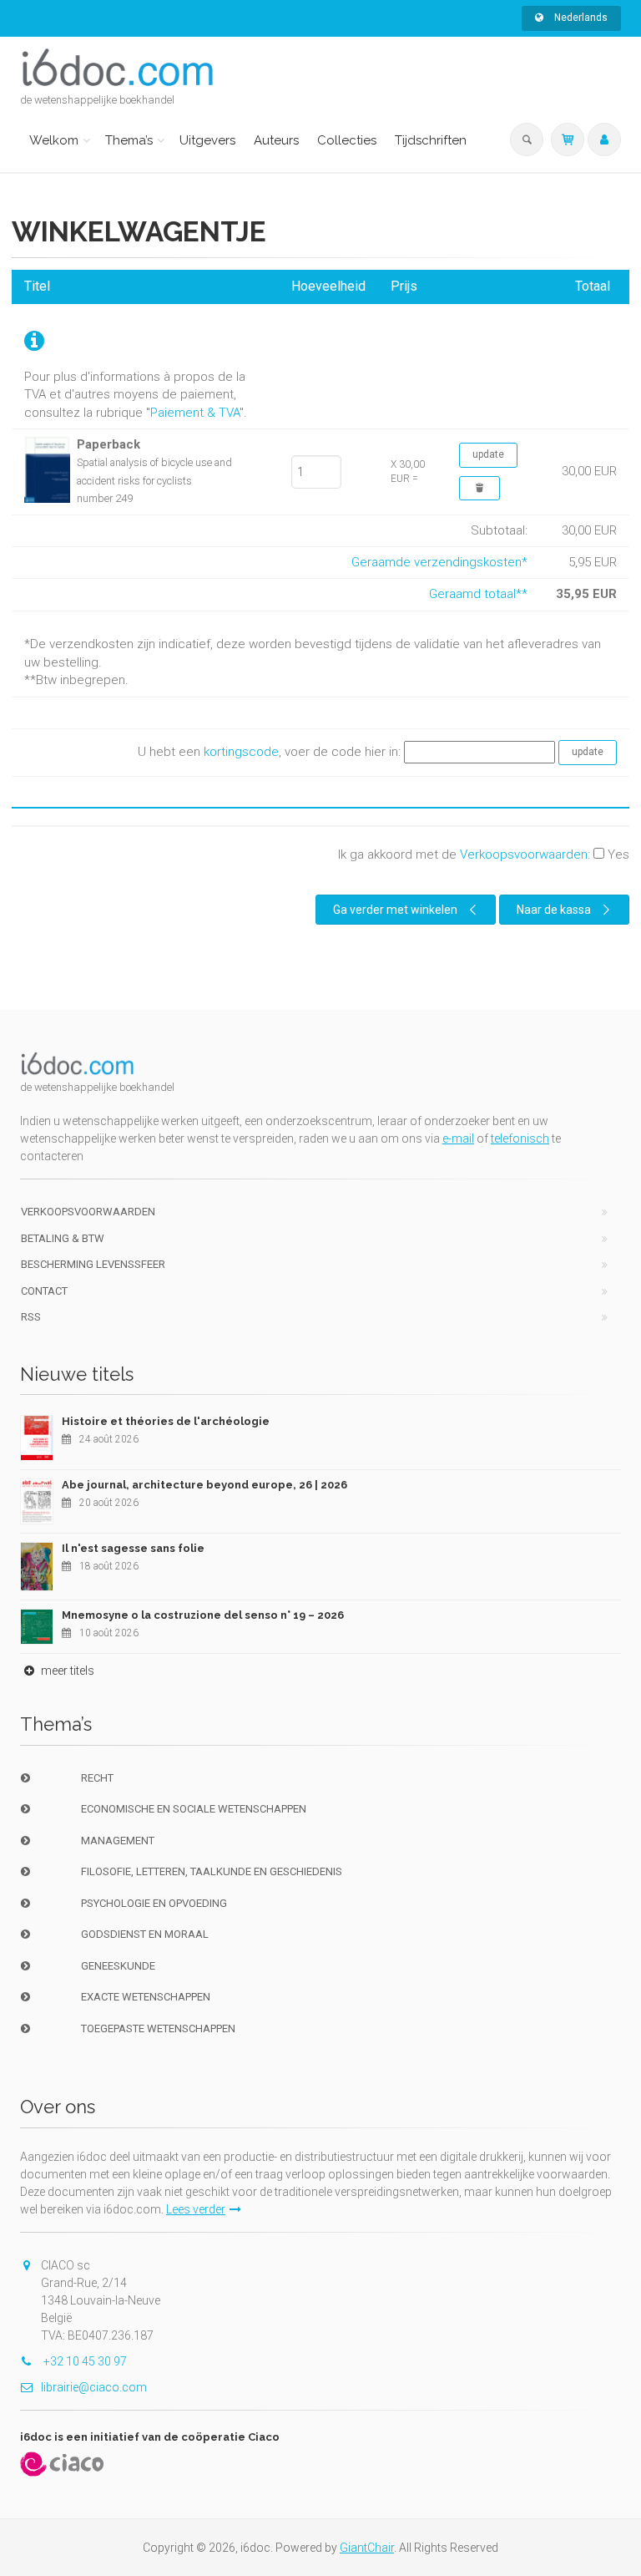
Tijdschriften (431, 140)
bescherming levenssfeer (93, 1264)
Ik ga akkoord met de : (484, 854)
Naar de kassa (554, 910)
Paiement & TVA (195, 413)
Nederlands (580, 18)
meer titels (66, 1671)
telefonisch (520, 1138)
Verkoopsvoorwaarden (524, 854)
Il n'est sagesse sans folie (133, 1548)
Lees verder (196, 2209)
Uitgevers (207, 140)
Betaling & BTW (63, 1238)
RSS (31, 1317)
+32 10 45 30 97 (84, 2361)
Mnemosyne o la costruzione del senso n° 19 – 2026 (203, 1615)
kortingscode (241, 752)
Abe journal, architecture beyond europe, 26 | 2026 (204, 1485)
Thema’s (129, 140)
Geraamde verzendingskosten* (439, 562)
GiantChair (367, 2548)
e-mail (458, 1138)
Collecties (347, 140)
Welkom (54, 140)
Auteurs (276, 140)
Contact (44, 1291)
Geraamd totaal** (478, 594)
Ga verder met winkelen (395, 910)
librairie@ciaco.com (94, 2387)
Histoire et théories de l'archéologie (166, 1421)
